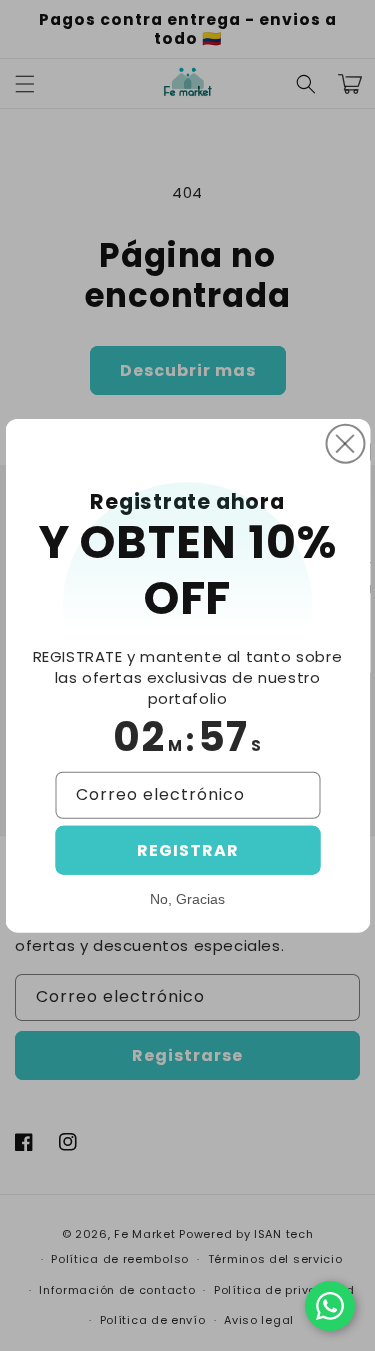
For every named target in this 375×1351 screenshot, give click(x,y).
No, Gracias (187, 899)
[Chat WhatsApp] (330, 1306)
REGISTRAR (188, 850)
